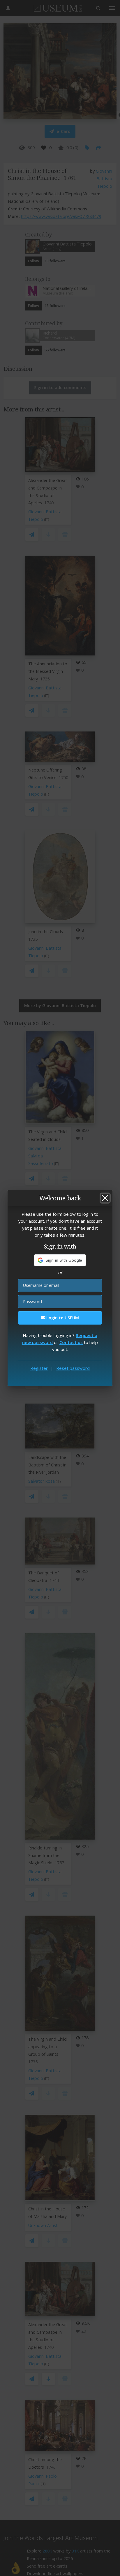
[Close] (105, 1198)
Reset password (73, 1368)
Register (39, 1368)
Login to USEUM (62, 1318)
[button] (60, 1260)
